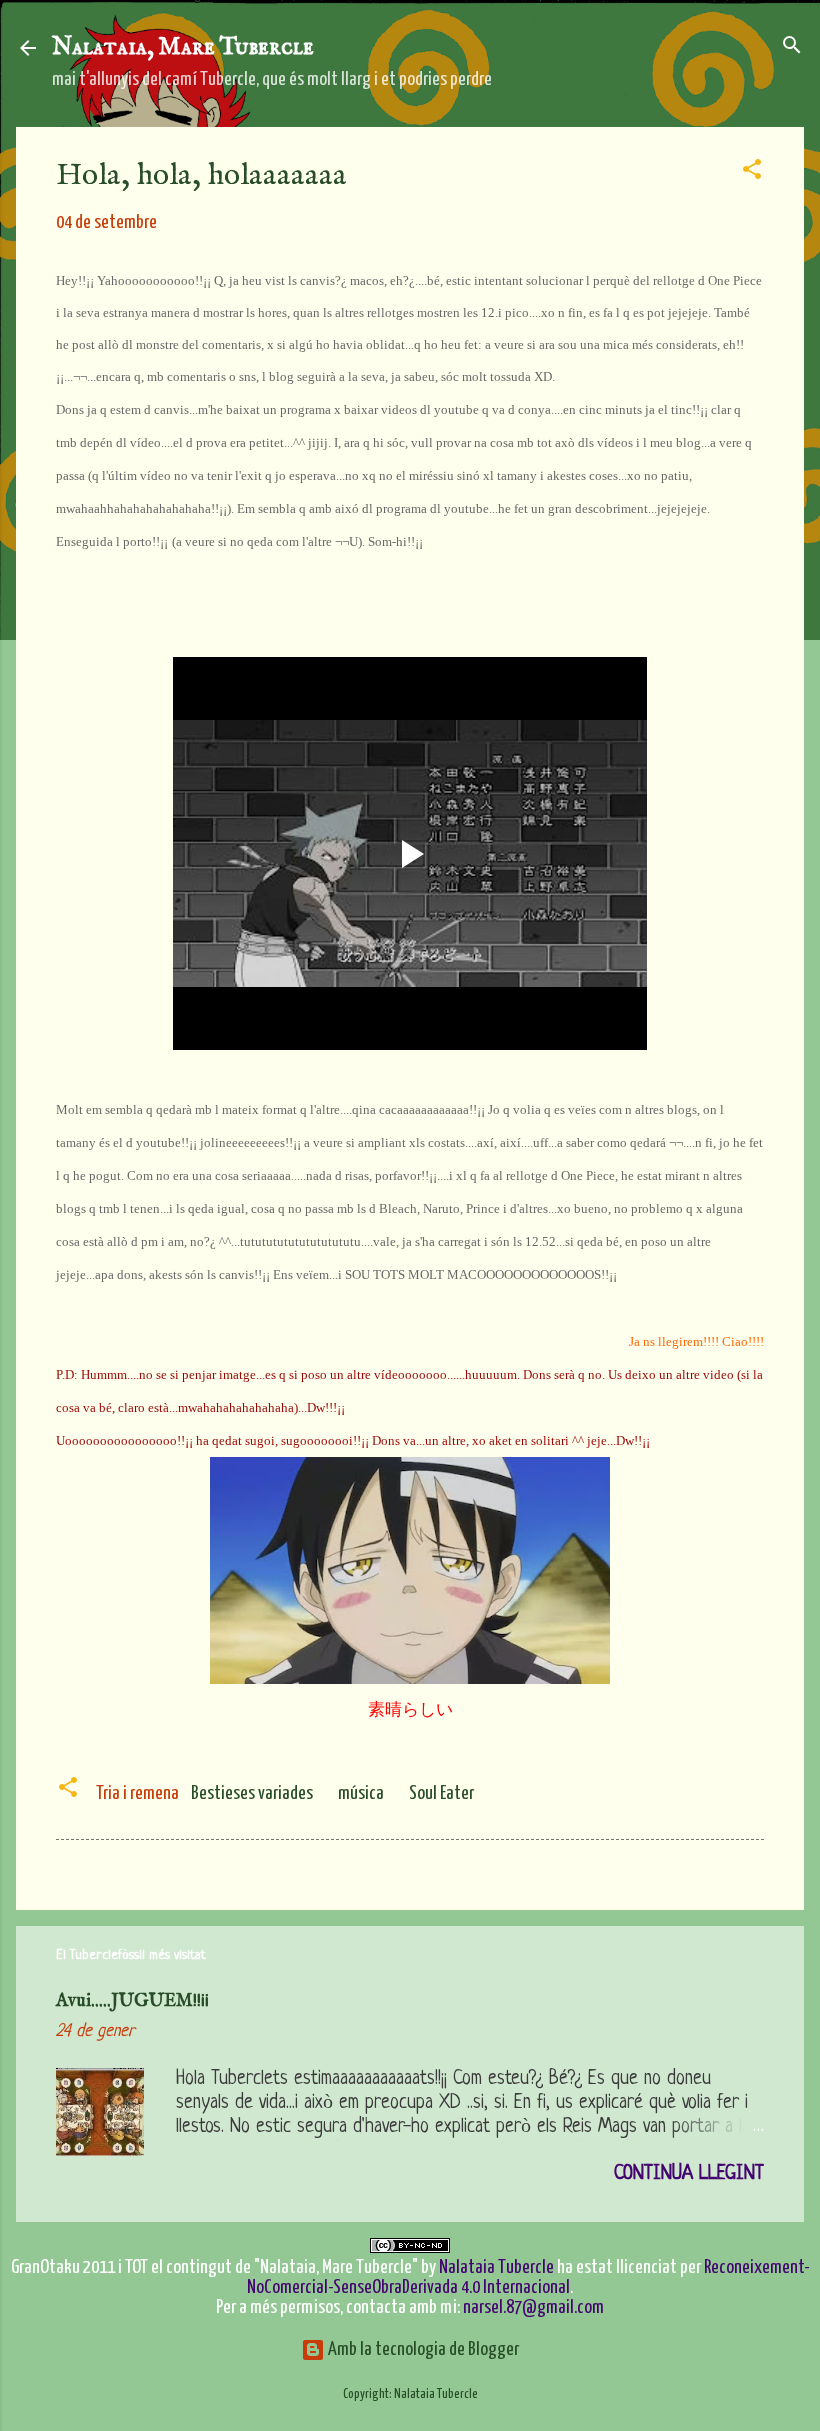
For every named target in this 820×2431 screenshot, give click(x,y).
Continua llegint (689, 2174)
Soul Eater (441, 1793)
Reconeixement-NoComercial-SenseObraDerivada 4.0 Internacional (528, 2277)
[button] (752, 170)
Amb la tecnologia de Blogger (422, 2349)
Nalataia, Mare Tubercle (183, 47)
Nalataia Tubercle (496, 2267)
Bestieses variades (252, 1793)
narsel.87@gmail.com (533, 2307)
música (361, 1793)
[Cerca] (792, 46)
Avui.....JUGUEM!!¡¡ (132, 2001)
